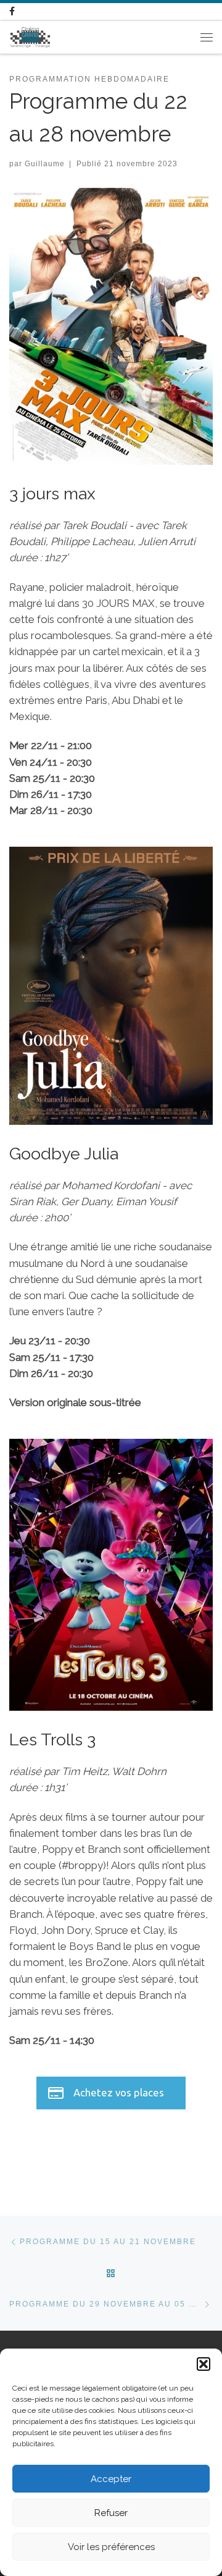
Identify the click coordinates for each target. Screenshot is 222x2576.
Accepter (111, 2479)
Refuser (111, 2513)
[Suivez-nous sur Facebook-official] (12, 12)
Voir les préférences (111, 2547)
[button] (203, 2364)
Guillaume (45, 163)
